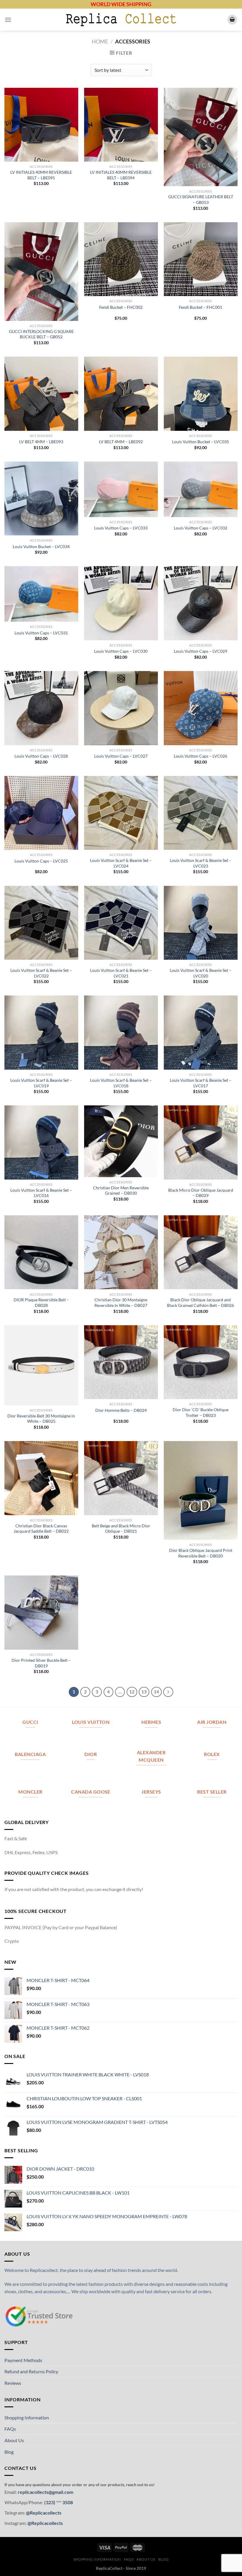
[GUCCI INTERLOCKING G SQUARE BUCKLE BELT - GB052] (41, 272)
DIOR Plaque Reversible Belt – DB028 (41, 1302)
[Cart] (232, 20)
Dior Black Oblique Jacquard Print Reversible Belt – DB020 (201, 1553)
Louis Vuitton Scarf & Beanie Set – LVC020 (201, 973)
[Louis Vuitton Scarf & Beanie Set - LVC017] (201, 1032)
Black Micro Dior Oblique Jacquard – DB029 (201, 1193)
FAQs (10, 2429)
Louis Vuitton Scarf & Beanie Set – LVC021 (121, 973)
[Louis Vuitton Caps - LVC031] (41, 594)
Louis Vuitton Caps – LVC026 (201, 756)
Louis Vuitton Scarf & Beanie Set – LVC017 (201, 1083)
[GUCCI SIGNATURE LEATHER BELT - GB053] (201, 137)
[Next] (168, 1692)
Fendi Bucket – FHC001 (201, 307)
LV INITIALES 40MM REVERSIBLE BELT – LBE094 (121, 175)
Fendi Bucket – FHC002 (121, 307)
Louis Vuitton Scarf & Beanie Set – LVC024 (121, 863)
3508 (67, 2502)
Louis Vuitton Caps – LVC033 (121, 528)
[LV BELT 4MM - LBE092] (121, 394)
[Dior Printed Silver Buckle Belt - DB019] (41, 1612)
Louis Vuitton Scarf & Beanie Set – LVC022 (41, 973)
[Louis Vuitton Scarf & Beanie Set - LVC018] (121, 1032)
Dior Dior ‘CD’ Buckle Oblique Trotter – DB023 (201, 1412)
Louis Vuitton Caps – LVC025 (41, 861)
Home (100, 41)
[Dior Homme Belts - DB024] (121, 1362)
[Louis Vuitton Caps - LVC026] (201, 708)
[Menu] (8, 20)
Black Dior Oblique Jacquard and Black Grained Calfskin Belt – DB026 (201, 1302)
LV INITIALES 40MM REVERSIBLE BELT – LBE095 (41, 175)
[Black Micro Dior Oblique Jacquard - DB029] (201, 1142)
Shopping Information (27, 2417)
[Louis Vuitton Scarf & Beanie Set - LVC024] (121, 813)
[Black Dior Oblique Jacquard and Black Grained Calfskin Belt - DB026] (201, 1252)
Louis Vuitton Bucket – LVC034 (41, 546)
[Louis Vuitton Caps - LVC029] (201, 603)
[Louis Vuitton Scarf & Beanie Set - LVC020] (201, 923)
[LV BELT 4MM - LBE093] (41, 394)
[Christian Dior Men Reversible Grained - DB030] (121, 1141)
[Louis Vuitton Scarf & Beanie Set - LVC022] (41, 923)
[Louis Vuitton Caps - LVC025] (41, 813)
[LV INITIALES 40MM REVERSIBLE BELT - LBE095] (41, 125)
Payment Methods (23, 2360)
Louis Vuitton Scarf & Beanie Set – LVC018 (121, 1083)
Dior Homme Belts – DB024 (121, 1410)
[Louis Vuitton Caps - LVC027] (121, 708)
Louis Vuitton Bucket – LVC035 (201, 442)
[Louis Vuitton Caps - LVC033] (121, 489)
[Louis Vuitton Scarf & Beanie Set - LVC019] (41, 1032)
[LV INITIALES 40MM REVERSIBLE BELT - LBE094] (121, 125)
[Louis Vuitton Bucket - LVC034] (41, 498)
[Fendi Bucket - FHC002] (121, 259)
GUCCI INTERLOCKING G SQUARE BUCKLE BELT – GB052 (41, 334)
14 (156, 1692)
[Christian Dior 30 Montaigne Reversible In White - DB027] (121, 1252)
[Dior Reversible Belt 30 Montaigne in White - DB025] (41, 1365)
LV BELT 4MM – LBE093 (41, 442)
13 (144, 1692)
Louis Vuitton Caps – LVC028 (41, 756)
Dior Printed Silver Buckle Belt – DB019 (41, 1663)
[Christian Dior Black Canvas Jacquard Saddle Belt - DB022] (41, 1478)
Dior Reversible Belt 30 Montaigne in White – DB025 (41, 1419)
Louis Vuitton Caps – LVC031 (41, 633)
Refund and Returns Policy (31, 2371)
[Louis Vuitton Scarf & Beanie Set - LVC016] (41, 1142)
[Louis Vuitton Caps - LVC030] (121, 603)
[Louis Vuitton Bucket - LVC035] (201, 394)
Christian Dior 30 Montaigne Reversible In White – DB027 (121, 1302)
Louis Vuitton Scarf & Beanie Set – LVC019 (41, 1083)
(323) (50, 2502)
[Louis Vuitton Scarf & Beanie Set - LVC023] (201, 813)
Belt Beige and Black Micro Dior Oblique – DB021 (121, 1529)
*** (59, 2502)
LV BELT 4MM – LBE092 (121, 442)
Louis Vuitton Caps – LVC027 (121, 756)
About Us (14, 2440)
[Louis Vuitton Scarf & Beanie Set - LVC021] (121, 923)
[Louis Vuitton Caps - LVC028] (41, 708)
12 (132, 1692)
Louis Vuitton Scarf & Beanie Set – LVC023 (201, 863)
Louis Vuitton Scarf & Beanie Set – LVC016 (41, 1193)
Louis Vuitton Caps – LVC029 (201, 651)
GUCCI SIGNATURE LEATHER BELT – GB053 (201, 199)
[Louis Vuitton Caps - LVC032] (201, 489)
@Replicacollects (44, 2513)
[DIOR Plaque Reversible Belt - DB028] (41, 1252)
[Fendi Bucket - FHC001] (201, 259)
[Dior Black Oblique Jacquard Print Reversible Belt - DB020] (201, 1490)
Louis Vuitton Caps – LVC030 (121, 651)
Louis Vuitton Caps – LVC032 (201, 528)
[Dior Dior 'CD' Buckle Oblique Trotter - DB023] (201, 1362)
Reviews (13, 2383)
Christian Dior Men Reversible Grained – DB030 (121, 1190)
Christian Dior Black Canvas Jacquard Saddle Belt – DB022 (41, 1529)
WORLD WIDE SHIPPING (121, 4)
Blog (9, 2452)
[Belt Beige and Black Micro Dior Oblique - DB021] (121, 1478)
